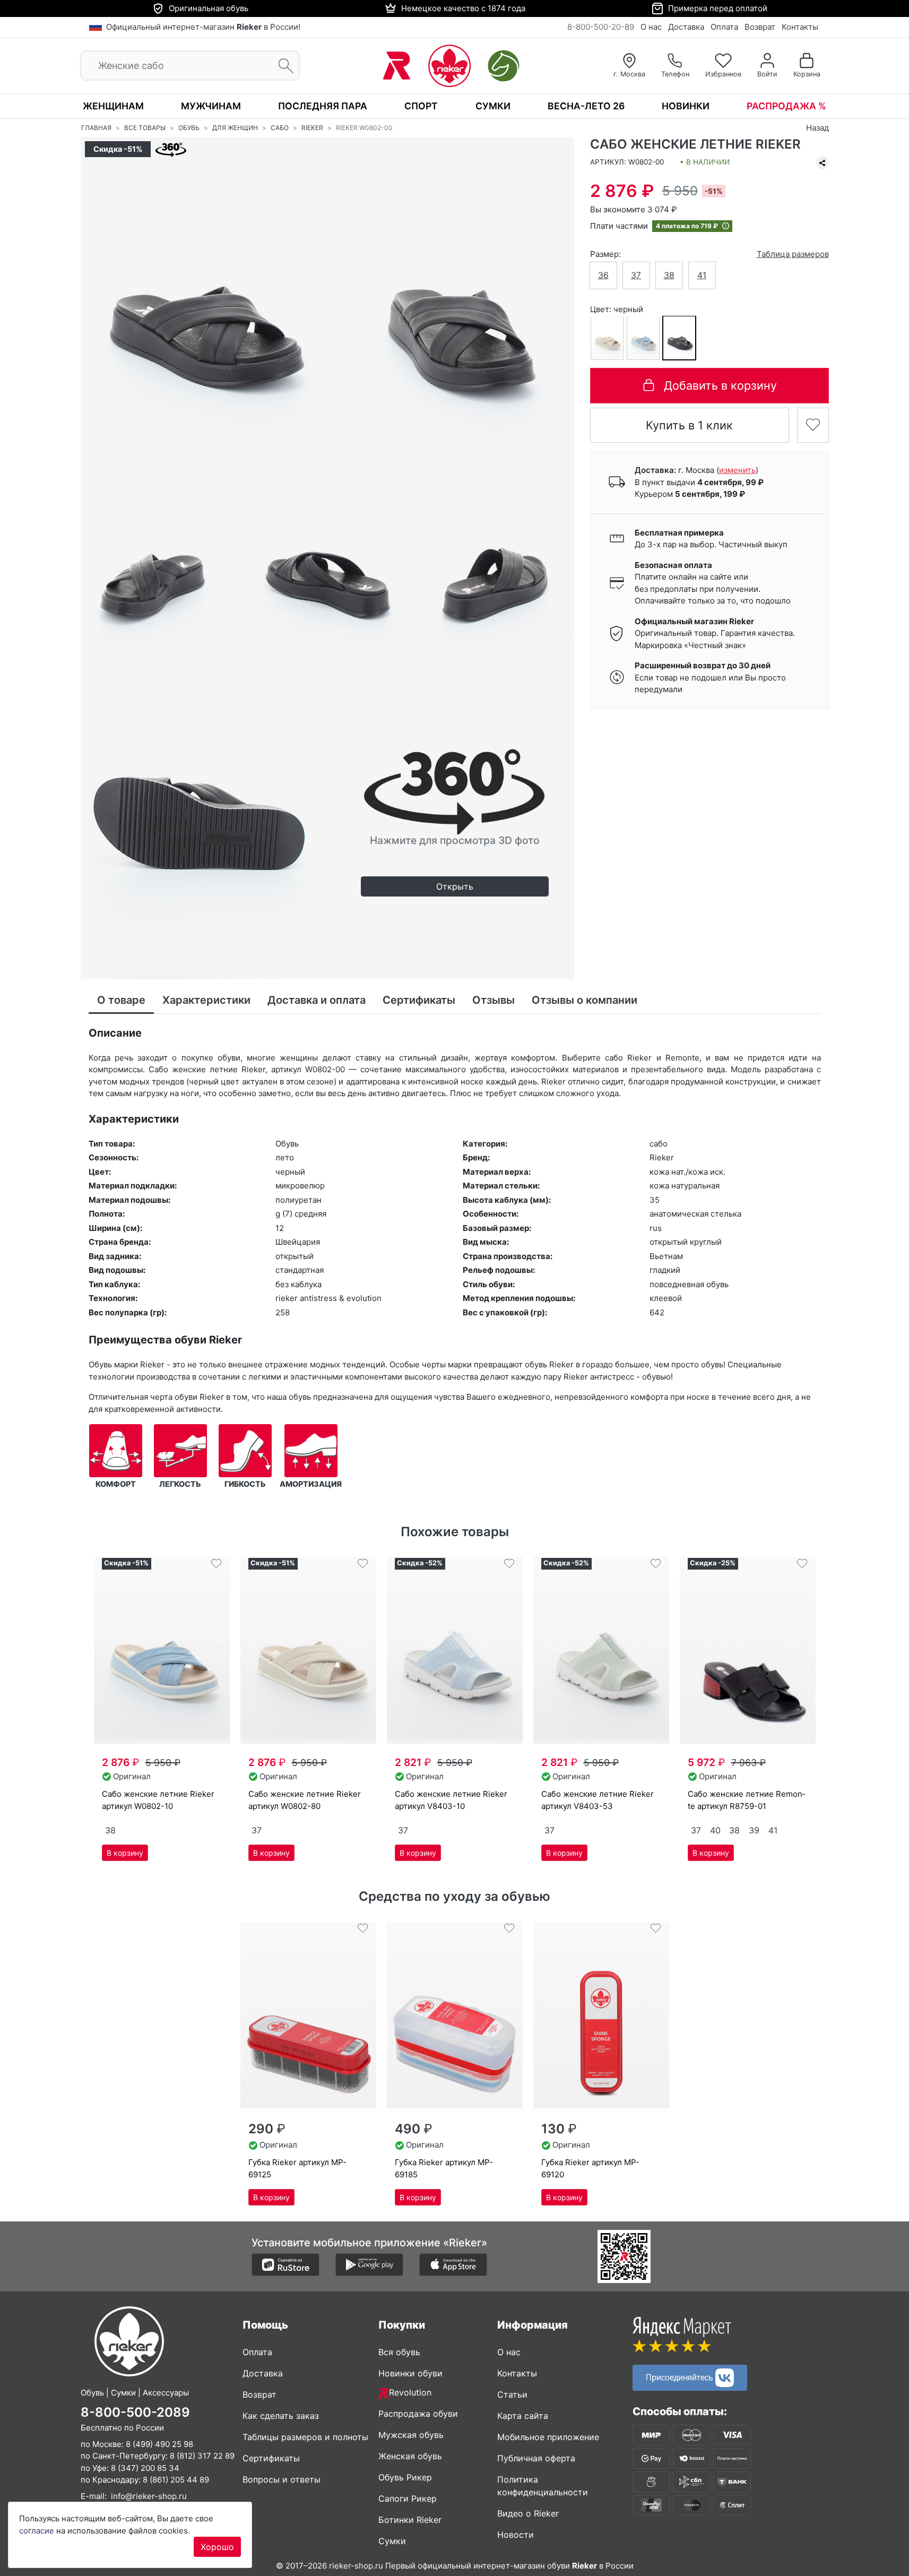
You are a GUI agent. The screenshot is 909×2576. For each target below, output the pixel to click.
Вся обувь (399, 2352)
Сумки (493, 106)
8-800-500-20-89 (601, 27)
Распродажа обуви (418, 2414)
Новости (516, 2535)
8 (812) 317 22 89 (202, 2456)
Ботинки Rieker (410, 2520)
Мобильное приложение (548, 2437)
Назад (817, 128)
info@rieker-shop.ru (149, 2496)
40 (715, 1830)
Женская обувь (410, 2456)
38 (669, 275)
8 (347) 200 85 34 (145, 2468)
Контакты (800, 27)
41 (702, 275)
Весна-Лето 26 (586, 106)
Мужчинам (211, 106)
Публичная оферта (536, 2458)
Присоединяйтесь (681, 2376)
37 (636, 275)
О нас (651, 27)
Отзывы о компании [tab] (585, 1000)
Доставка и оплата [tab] (317, 1000)
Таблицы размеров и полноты (305, 2437)
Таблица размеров (793, 253)
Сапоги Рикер (408, 2499)
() (737, 469)
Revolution (410, 2392)
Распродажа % (786, 106)
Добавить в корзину (720, 385)
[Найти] (283, 66)
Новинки (686, 106)
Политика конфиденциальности (543, 2486)
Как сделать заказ (281, 2416)
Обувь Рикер (405, 2477)
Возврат (760, 27)
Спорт (421, 106)
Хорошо (217, 2547)
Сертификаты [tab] (419, 1000)
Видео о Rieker (528, 2513)
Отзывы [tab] (494, 1000)
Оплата (724, 27)
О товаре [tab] (121, 1000)
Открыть (455, 886)
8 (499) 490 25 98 (159, 2444)
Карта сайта (523, 2416)
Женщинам (113, 106)
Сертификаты (271, 2458)
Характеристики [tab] (206, 1000)
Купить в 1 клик (689, 425)
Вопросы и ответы (282, 2479)
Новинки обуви (410, 2373)
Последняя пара (323, 106)
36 (603, 275)
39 (754, 1830)
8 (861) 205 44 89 (176, 2480)
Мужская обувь (411, 2435)
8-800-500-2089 (135, 2412)
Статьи (512, 2394)
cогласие (37, 2531)
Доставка (686, 27)
